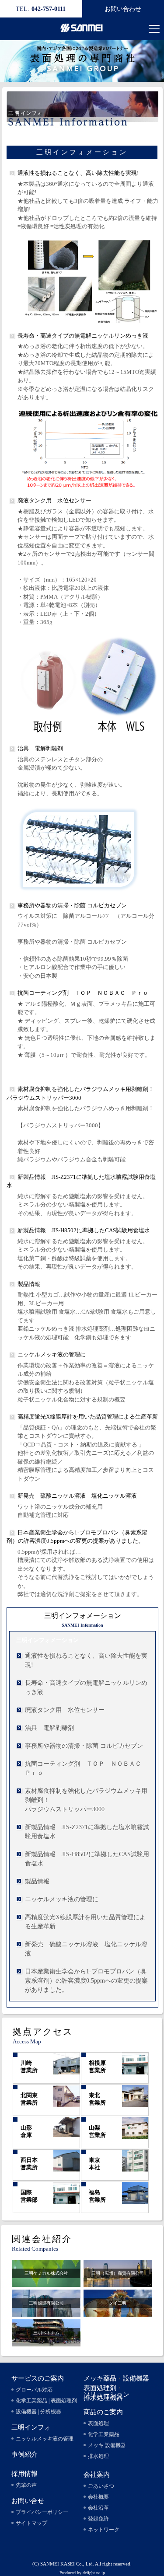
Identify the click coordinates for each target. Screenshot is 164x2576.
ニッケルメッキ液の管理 (45, 2439)
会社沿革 (98, 2508)
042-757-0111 (41, 9)
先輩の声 (26, 2485)
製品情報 (29, 1284)
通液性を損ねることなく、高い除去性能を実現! (78, 173)
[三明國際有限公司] (46, 2312)
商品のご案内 (103, 2412)
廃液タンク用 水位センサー (54, 500)
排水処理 (98, 2456)
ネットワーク (104, 2530)
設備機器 (136, 2378)
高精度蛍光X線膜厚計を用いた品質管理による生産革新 (88, 1417)
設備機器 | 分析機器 (38, 2412)
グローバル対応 (34, 2390)
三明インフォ (31, 2427)
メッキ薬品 (100, 2378)
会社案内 (97, 2475)
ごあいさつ (101, 2486)
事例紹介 (24, 2454)
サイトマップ (31, 2523)
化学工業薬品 (104, 2434)
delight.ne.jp (94, 2573)
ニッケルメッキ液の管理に (52, 1354)
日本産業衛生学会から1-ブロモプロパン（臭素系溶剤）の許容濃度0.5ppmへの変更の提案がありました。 (86, 1981)
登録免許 (98, 2519)
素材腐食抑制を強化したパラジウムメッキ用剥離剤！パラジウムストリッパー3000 (86, 1800)
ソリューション (106, 2395)
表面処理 (98, 2423)
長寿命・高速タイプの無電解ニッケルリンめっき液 (83, 336)
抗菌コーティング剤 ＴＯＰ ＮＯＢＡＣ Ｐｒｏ (83, 993)
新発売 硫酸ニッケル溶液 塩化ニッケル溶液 (77, 1496)
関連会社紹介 (42, 2239)
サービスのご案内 (38, 2378)
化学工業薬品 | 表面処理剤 (46, 2401)
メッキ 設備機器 (107, 2445)
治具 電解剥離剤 (43, 748)
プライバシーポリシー (42, 2512)
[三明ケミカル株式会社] (46, 2282)
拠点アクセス (43, 2032)
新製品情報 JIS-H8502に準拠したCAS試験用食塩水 (84, 1230)
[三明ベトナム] (46, 2342)
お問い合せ (28, 2501)
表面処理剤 (100, 2388)
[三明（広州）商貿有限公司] (118, 2282)
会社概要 (98, 2497)
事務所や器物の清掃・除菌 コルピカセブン (72, 905)
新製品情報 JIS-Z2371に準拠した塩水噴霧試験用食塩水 (87, 1832)
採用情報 (24, 2474)
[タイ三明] (118, 2312)
